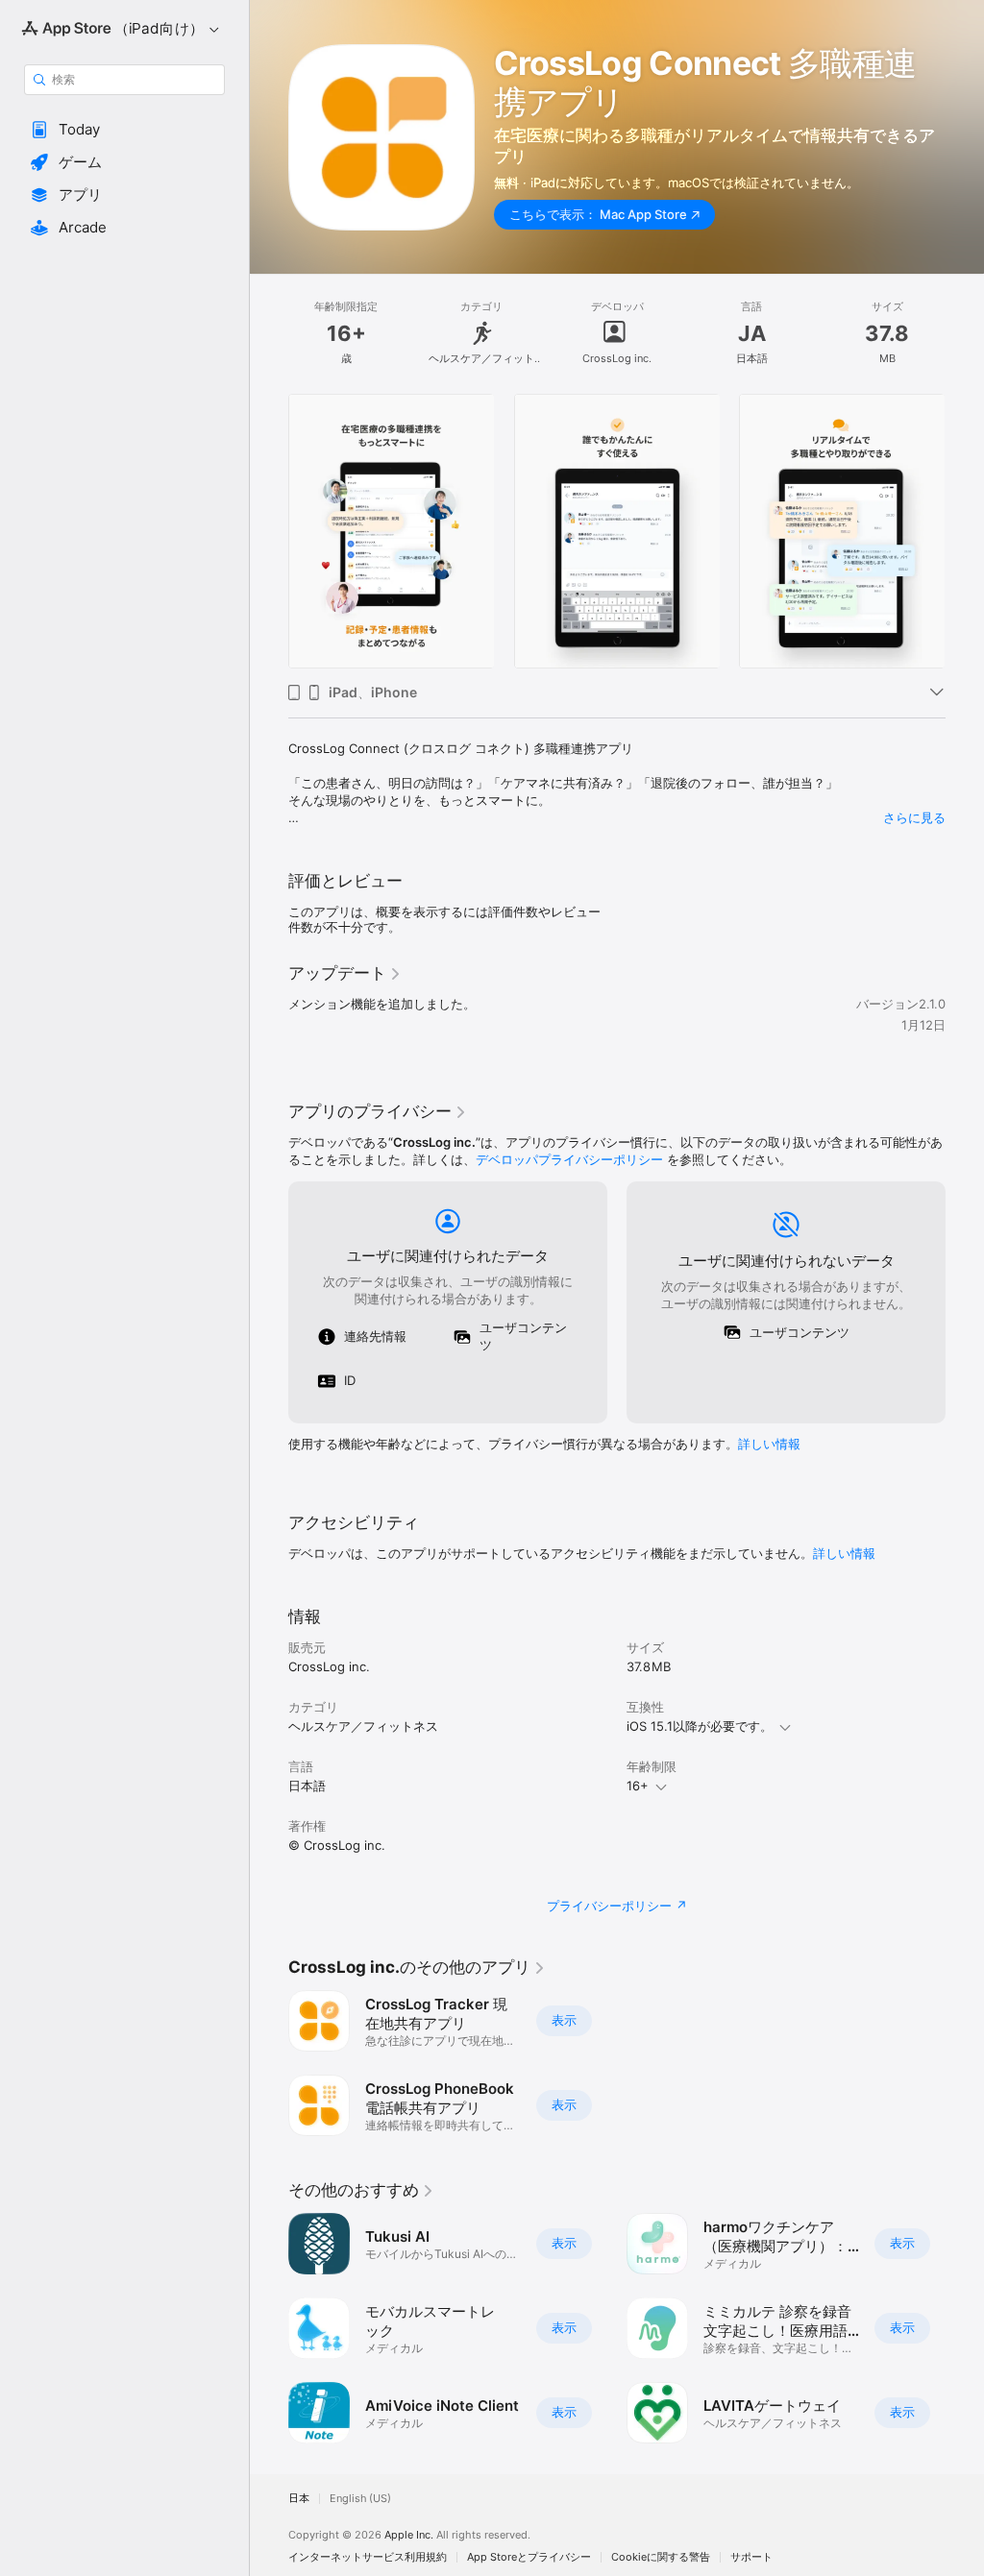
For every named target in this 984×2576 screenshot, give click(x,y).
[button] (124, 130)
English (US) (360, 2499)
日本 (299, 2499)
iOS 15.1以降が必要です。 (700, 1726)
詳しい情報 (769, 1444)
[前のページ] (269, 531)
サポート (751, 2557)
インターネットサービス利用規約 (368, 2557)
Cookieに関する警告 (661, 2557)
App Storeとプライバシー (529, 2557)
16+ (638, 1786)
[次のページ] (965, 531)
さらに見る (914, 817)
